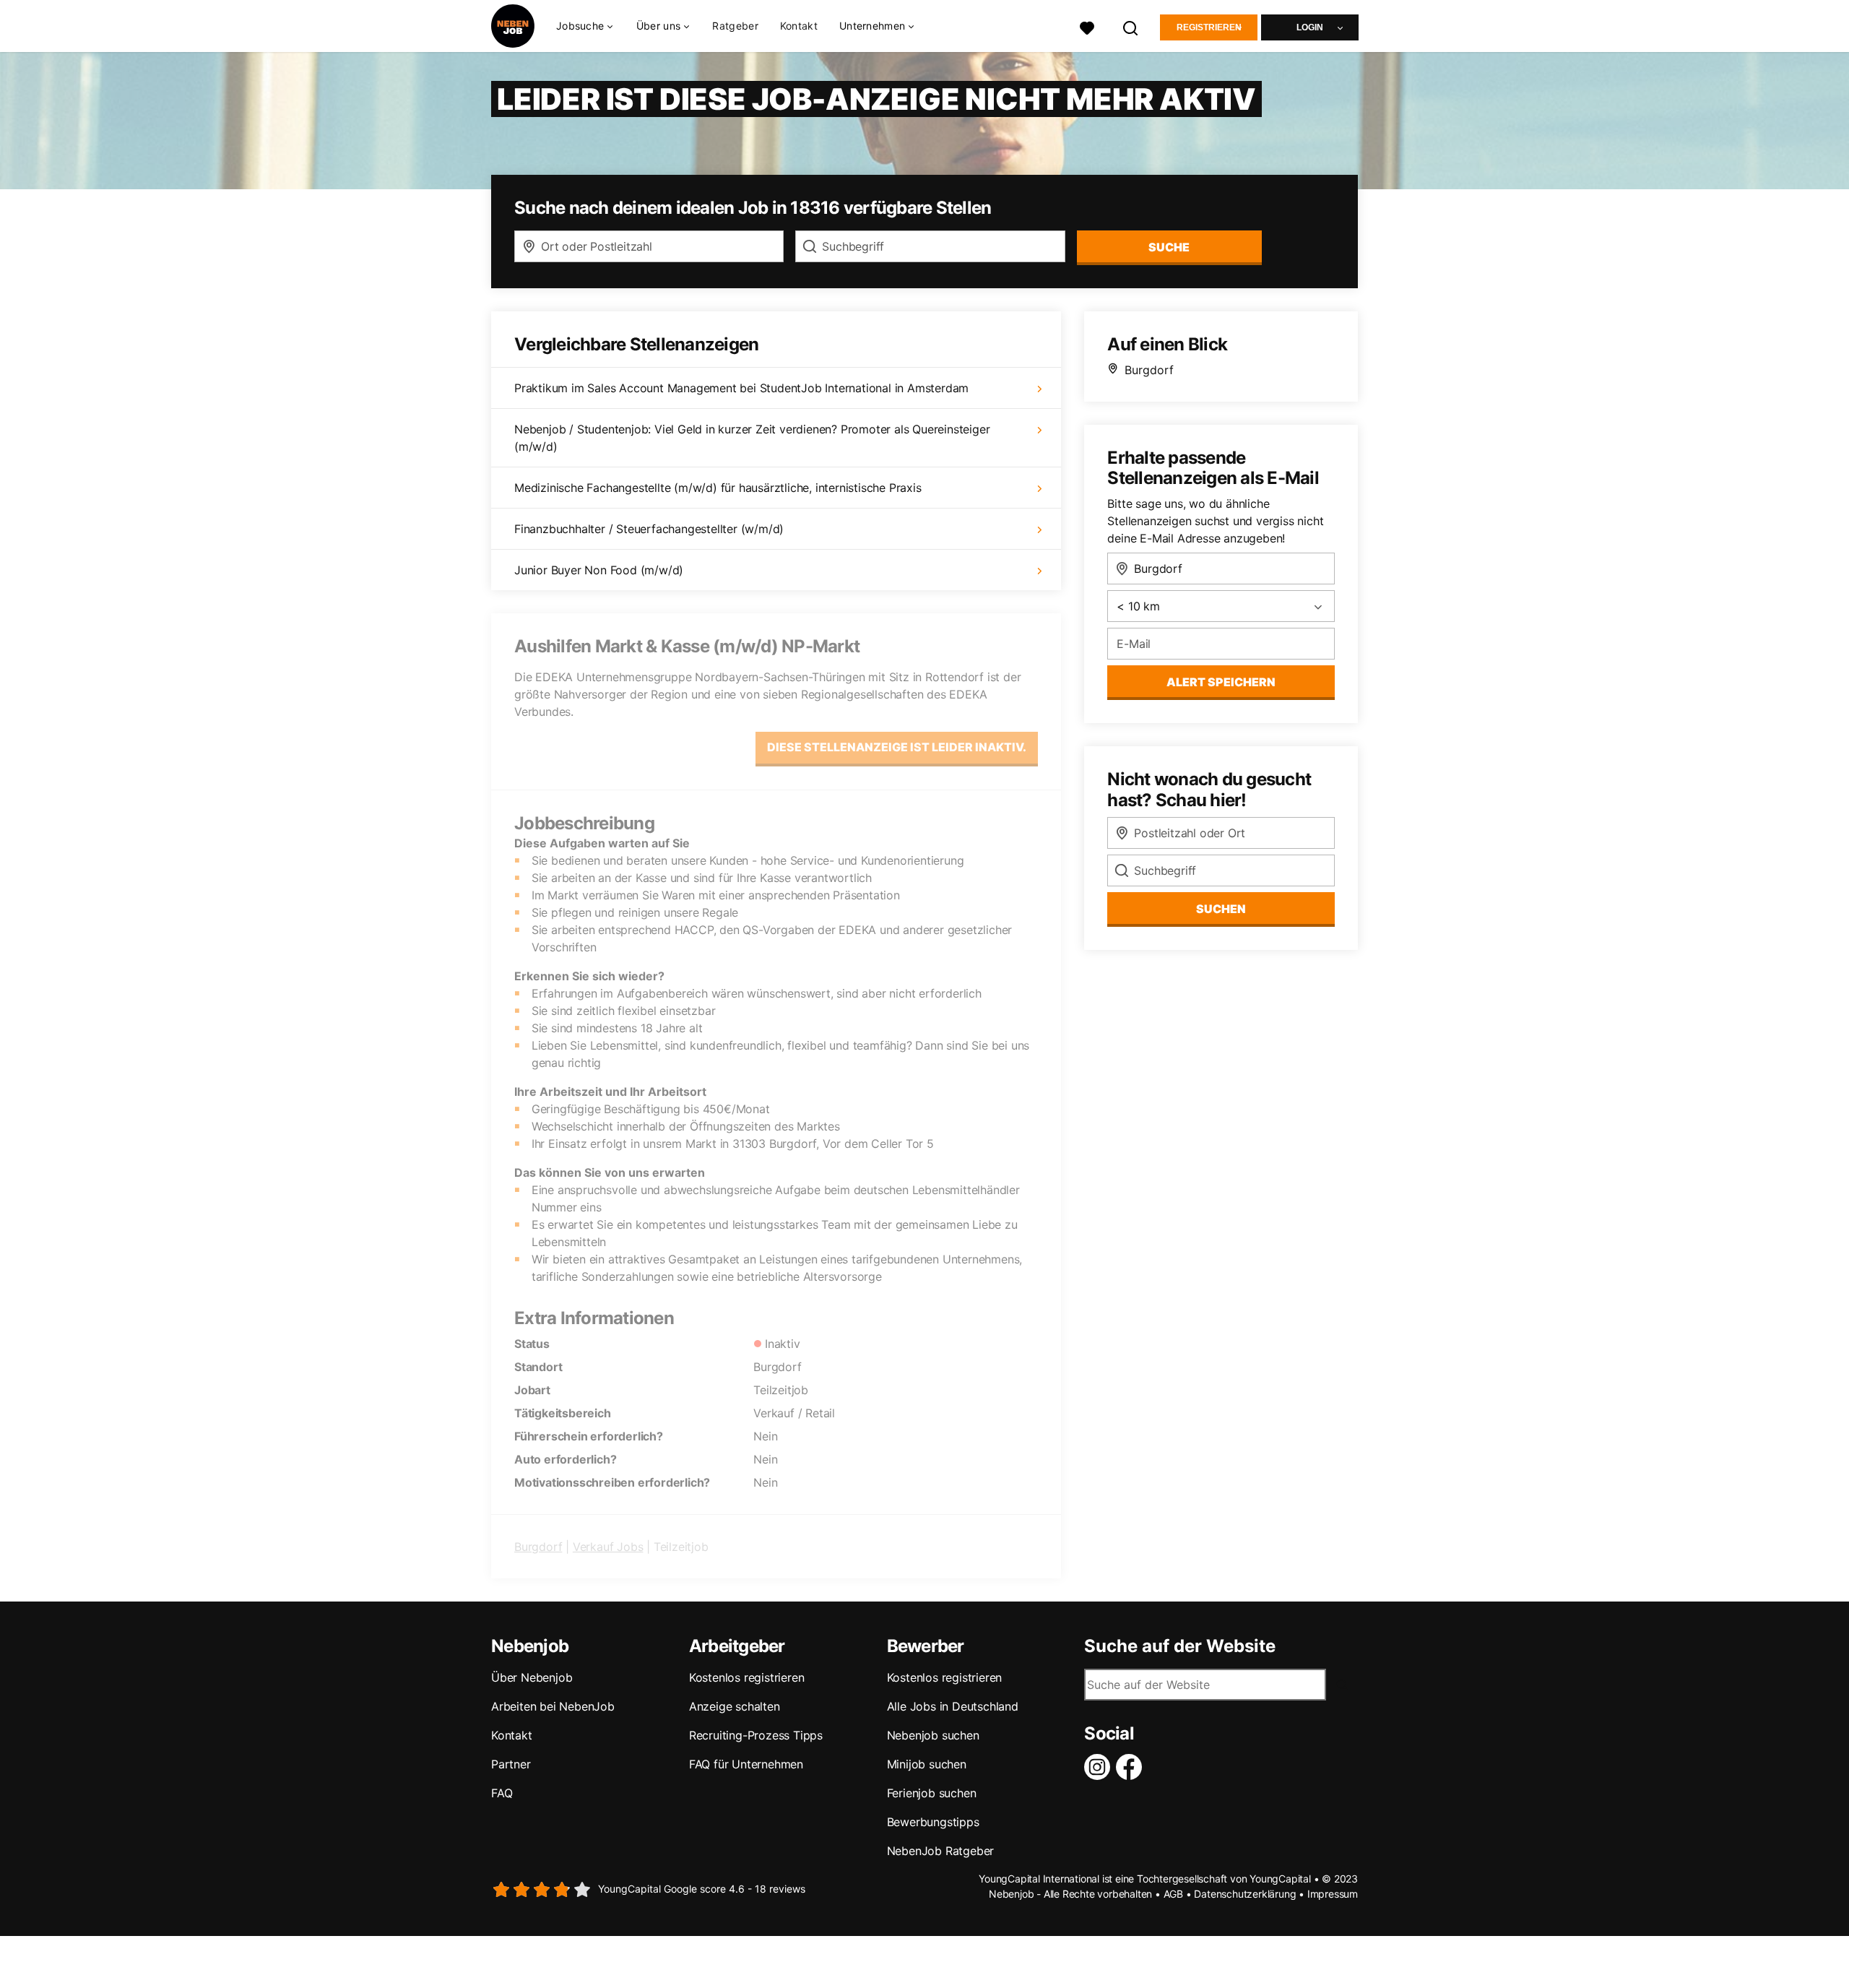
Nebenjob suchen (933, 1735)
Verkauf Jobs (608, 1547)
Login (1310, 27)
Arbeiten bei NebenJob (553, 1706)
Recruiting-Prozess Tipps (756, 1735)
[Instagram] (1100, 1767)
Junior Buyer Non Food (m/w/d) (599, 570)
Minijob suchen (927, 1764)
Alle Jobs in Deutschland (953, 1706)
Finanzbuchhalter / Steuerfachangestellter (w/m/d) (649, 529)
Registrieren (1209, 27)
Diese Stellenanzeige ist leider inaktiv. (897, 747)
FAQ (502, 1793)
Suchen (1221, 909)
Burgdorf (538, 1547)
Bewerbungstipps (933, 1822)
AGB (1173, 1894)
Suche (1169, 247)
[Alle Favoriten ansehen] (1087, 26)
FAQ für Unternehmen (746, 1764)
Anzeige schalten (735, 1706)
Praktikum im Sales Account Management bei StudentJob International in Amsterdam (741, 388)
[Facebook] (1132, 1767)
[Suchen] (1131, 26)
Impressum (1333, 1894)
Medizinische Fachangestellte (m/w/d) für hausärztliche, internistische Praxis (718, 488)
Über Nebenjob (532, 1677)
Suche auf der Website (1180, 1646)
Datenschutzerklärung (1245, 1894)
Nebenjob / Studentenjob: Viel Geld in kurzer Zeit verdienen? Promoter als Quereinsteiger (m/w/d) (752, 438)
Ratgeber (735, 26)
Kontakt (799, 26)
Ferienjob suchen (932, 1793)
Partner (511, 1764)
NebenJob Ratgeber (941, 1851)
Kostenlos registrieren (747, 1677)
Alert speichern (1221, 682)
